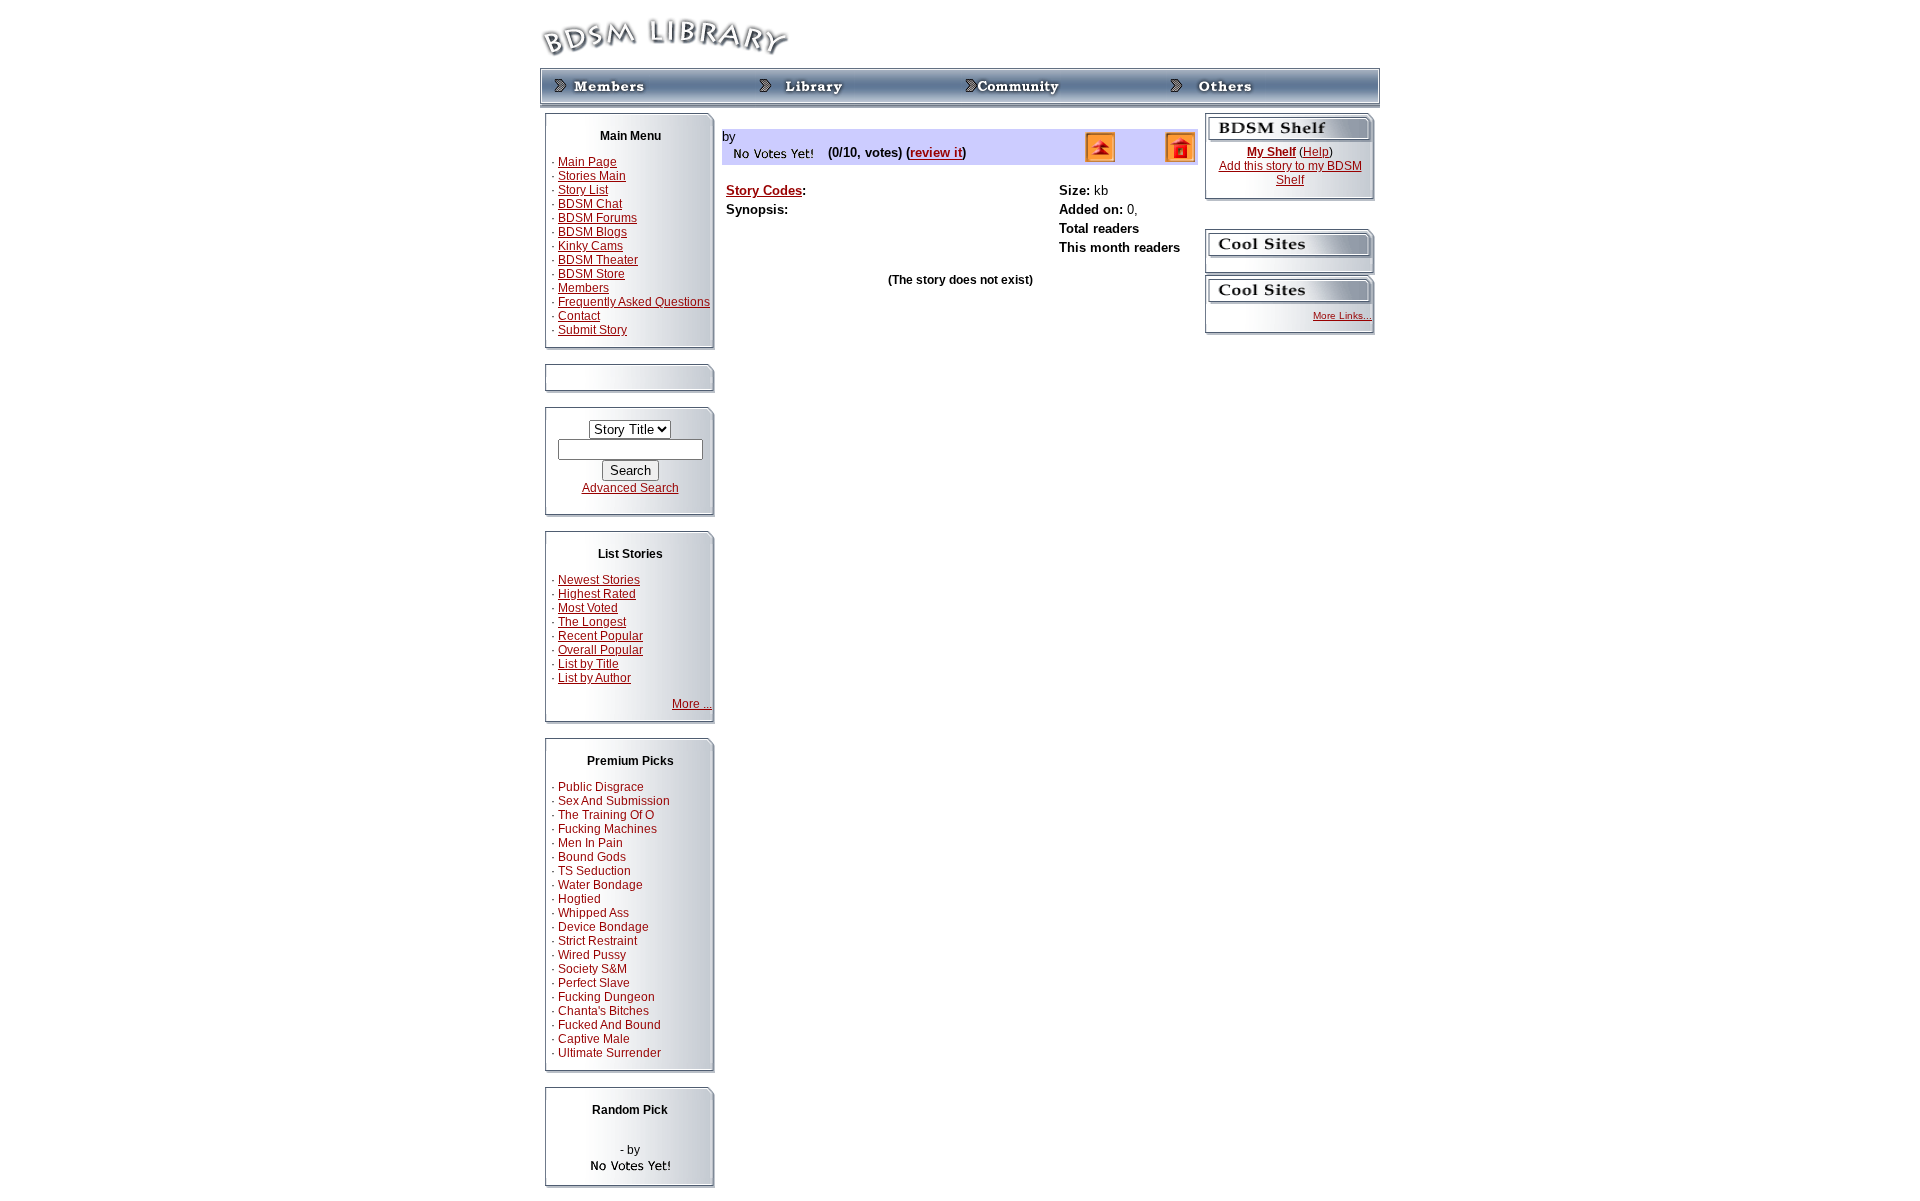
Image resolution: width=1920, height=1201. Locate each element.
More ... (692, 704)
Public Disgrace (601, 787)
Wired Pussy (592, 955)
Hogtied (579, 899)
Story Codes (764, 190)
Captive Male (594, 1039)
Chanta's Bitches (603, 1011)
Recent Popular (600, 636)
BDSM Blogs (592, 232)
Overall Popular (600, 650)
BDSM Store (591, 274)
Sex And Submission (614, 801)
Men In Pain (590, 843)
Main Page (587, 162)
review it (936, 153)
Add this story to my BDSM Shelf (1290, 173)
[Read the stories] (805, 87)
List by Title (588, 664)
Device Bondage (603, 927)
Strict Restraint (597, 941)
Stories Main (592, 176)
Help (1316, 152)
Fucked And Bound (609, 1025)
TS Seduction (594, 871)
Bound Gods (592, 857)
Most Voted (588, 608)
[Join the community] (1011, 87)
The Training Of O (606, 815)
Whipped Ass (593, 913)
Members (583, 288)
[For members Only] (600, 87)
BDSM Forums (597, 218)
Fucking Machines (607, 829)
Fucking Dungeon (606, 997)
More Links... (1342, 315)
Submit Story (592, 330)
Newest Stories (599, 580)
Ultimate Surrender (609, 1053)
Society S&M (592, 969)
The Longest (592, 622)
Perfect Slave (594, 983)
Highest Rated (597, 594)
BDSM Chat (590, 204)
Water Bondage (600, 885)
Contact (579, 316)
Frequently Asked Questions (634, 302)
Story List (583, 190)
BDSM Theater (598, 260)
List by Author (594, 678)
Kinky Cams (590, 246)
